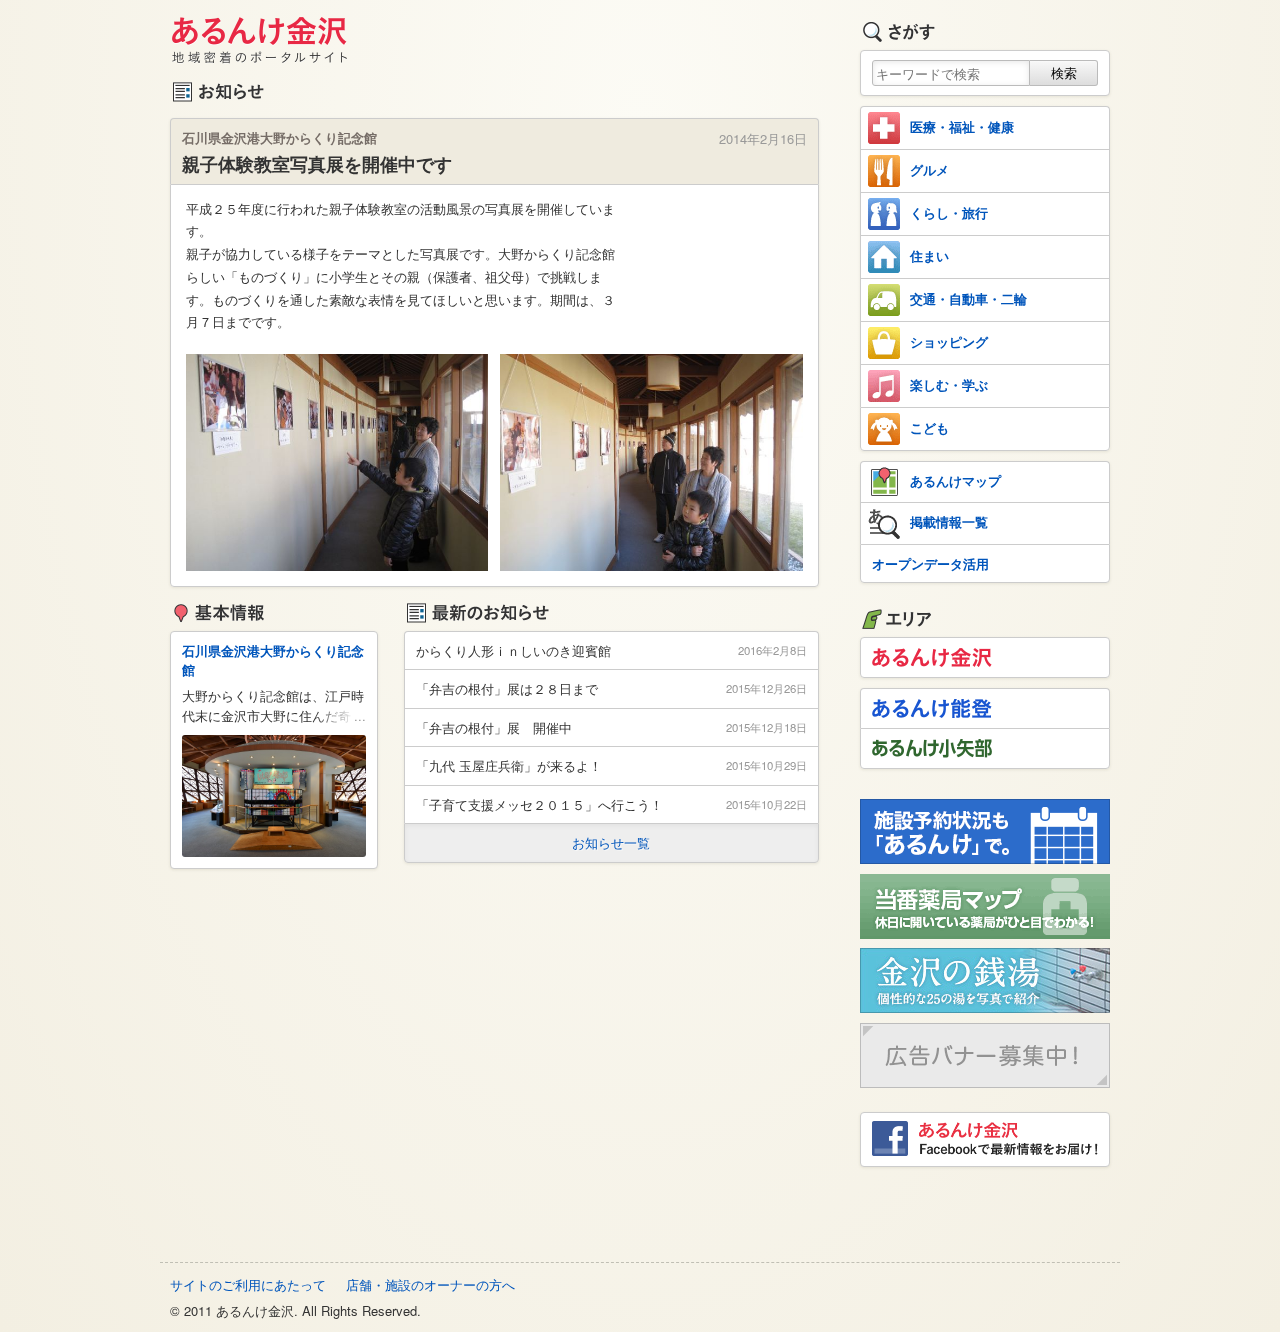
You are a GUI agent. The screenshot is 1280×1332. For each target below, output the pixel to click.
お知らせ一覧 (611, 842)
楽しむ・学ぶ (949, 384)
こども (929, 427)
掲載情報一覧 (949, 521)
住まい (929, 255)
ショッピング (949, 341)
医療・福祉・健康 (962, 126)
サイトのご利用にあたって (248, 1284)
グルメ (929, 169)
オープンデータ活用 (930, 563)
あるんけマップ (955, 480)
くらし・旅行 (949, 212)
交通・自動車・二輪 (968, 298)
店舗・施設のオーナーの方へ (430, 1284)
